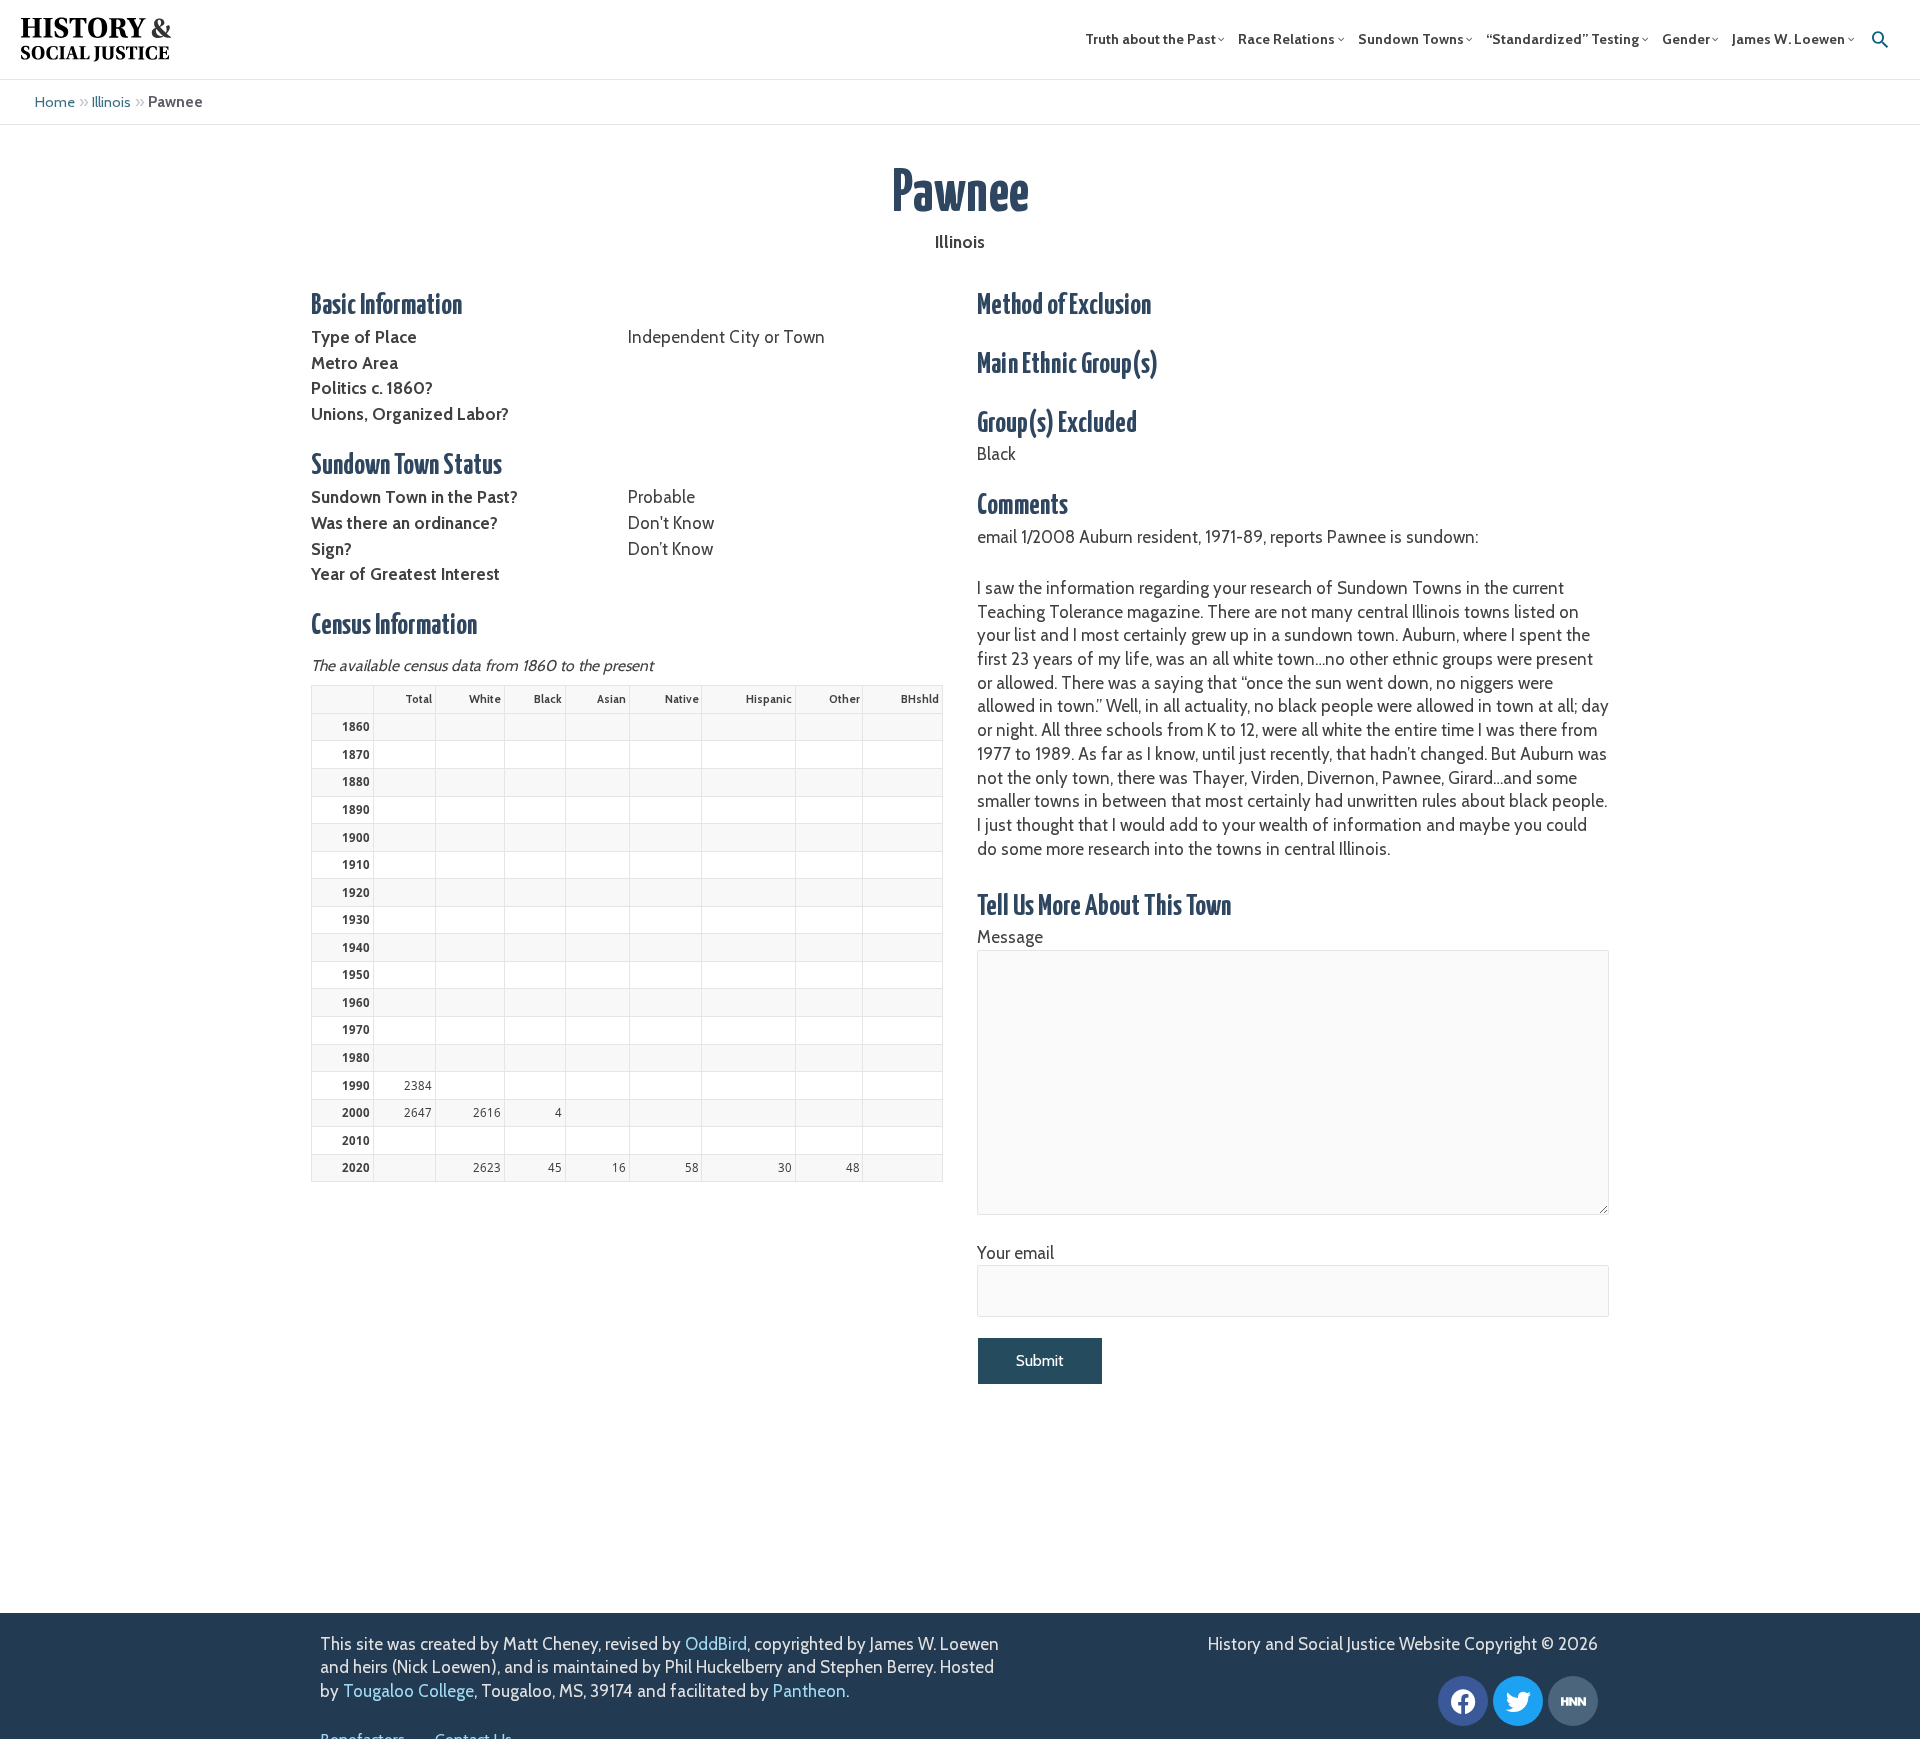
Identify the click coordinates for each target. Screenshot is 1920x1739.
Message (1010, 937)
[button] (1880, 39)
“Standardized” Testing (1562, 39)
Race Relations (1286, 39)
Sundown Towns (1411, 39)
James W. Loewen (1788, 39)
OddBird (716, 1644)
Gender (1686, 39)
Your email (1015, 1253)
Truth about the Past (1150, 39)
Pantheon (809, 1691)
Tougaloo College (408, 1691)
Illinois (111, 102)
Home (55, 102)
